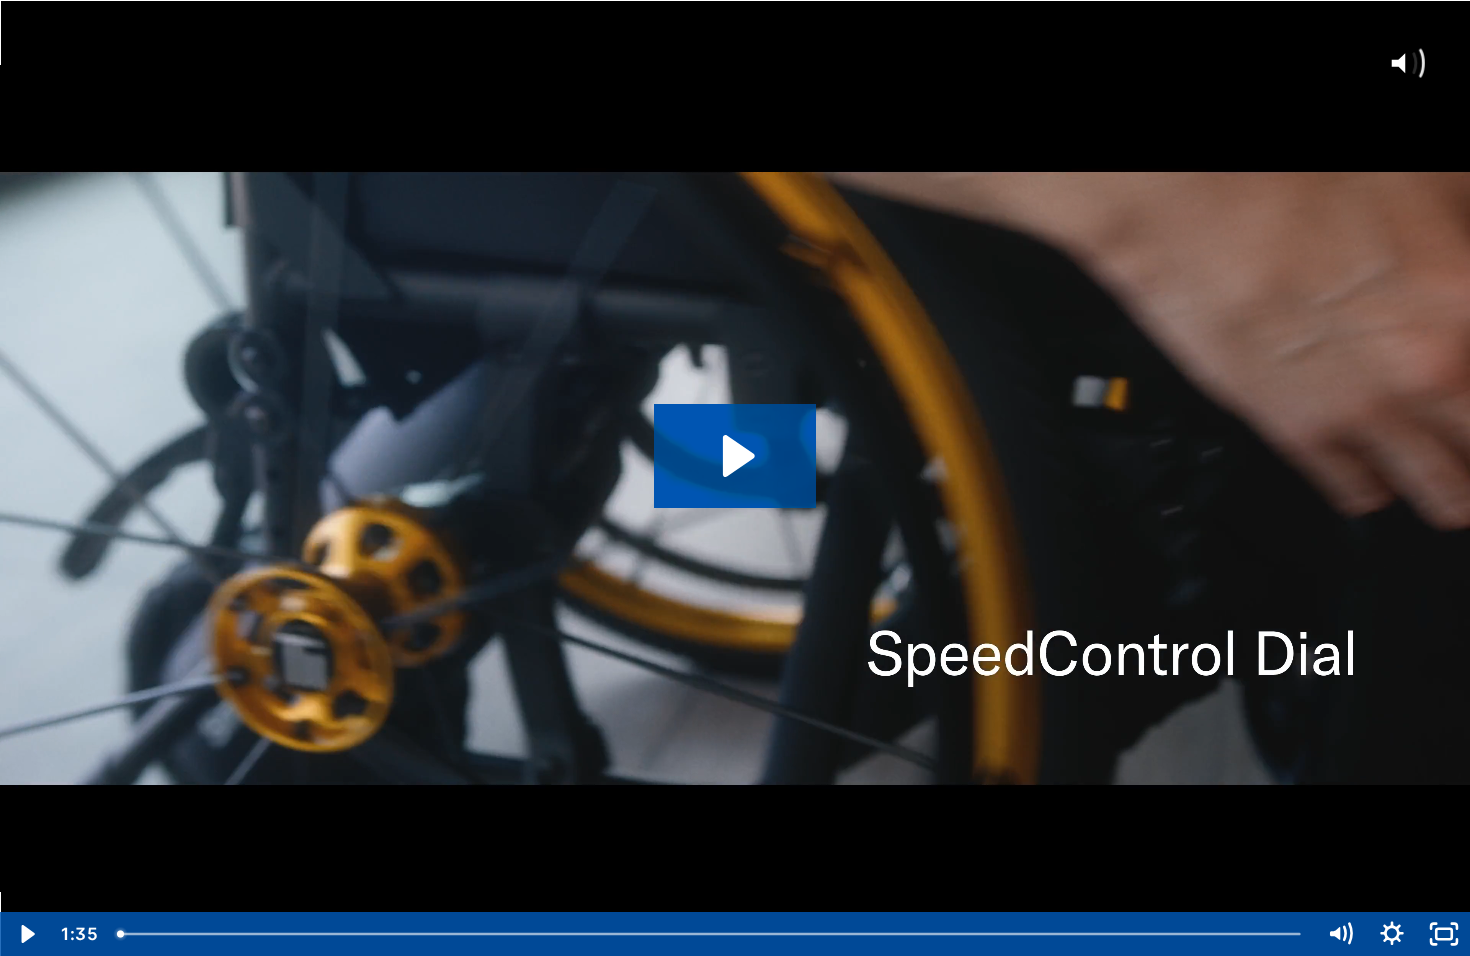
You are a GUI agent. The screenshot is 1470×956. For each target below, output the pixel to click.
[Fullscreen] (1444, 934)
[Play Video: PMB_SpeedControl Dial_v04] (735, 456)
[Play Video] (26, 934)
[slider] (710, 934)
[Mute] (1340, 934)
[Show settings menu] (1392, 934)
